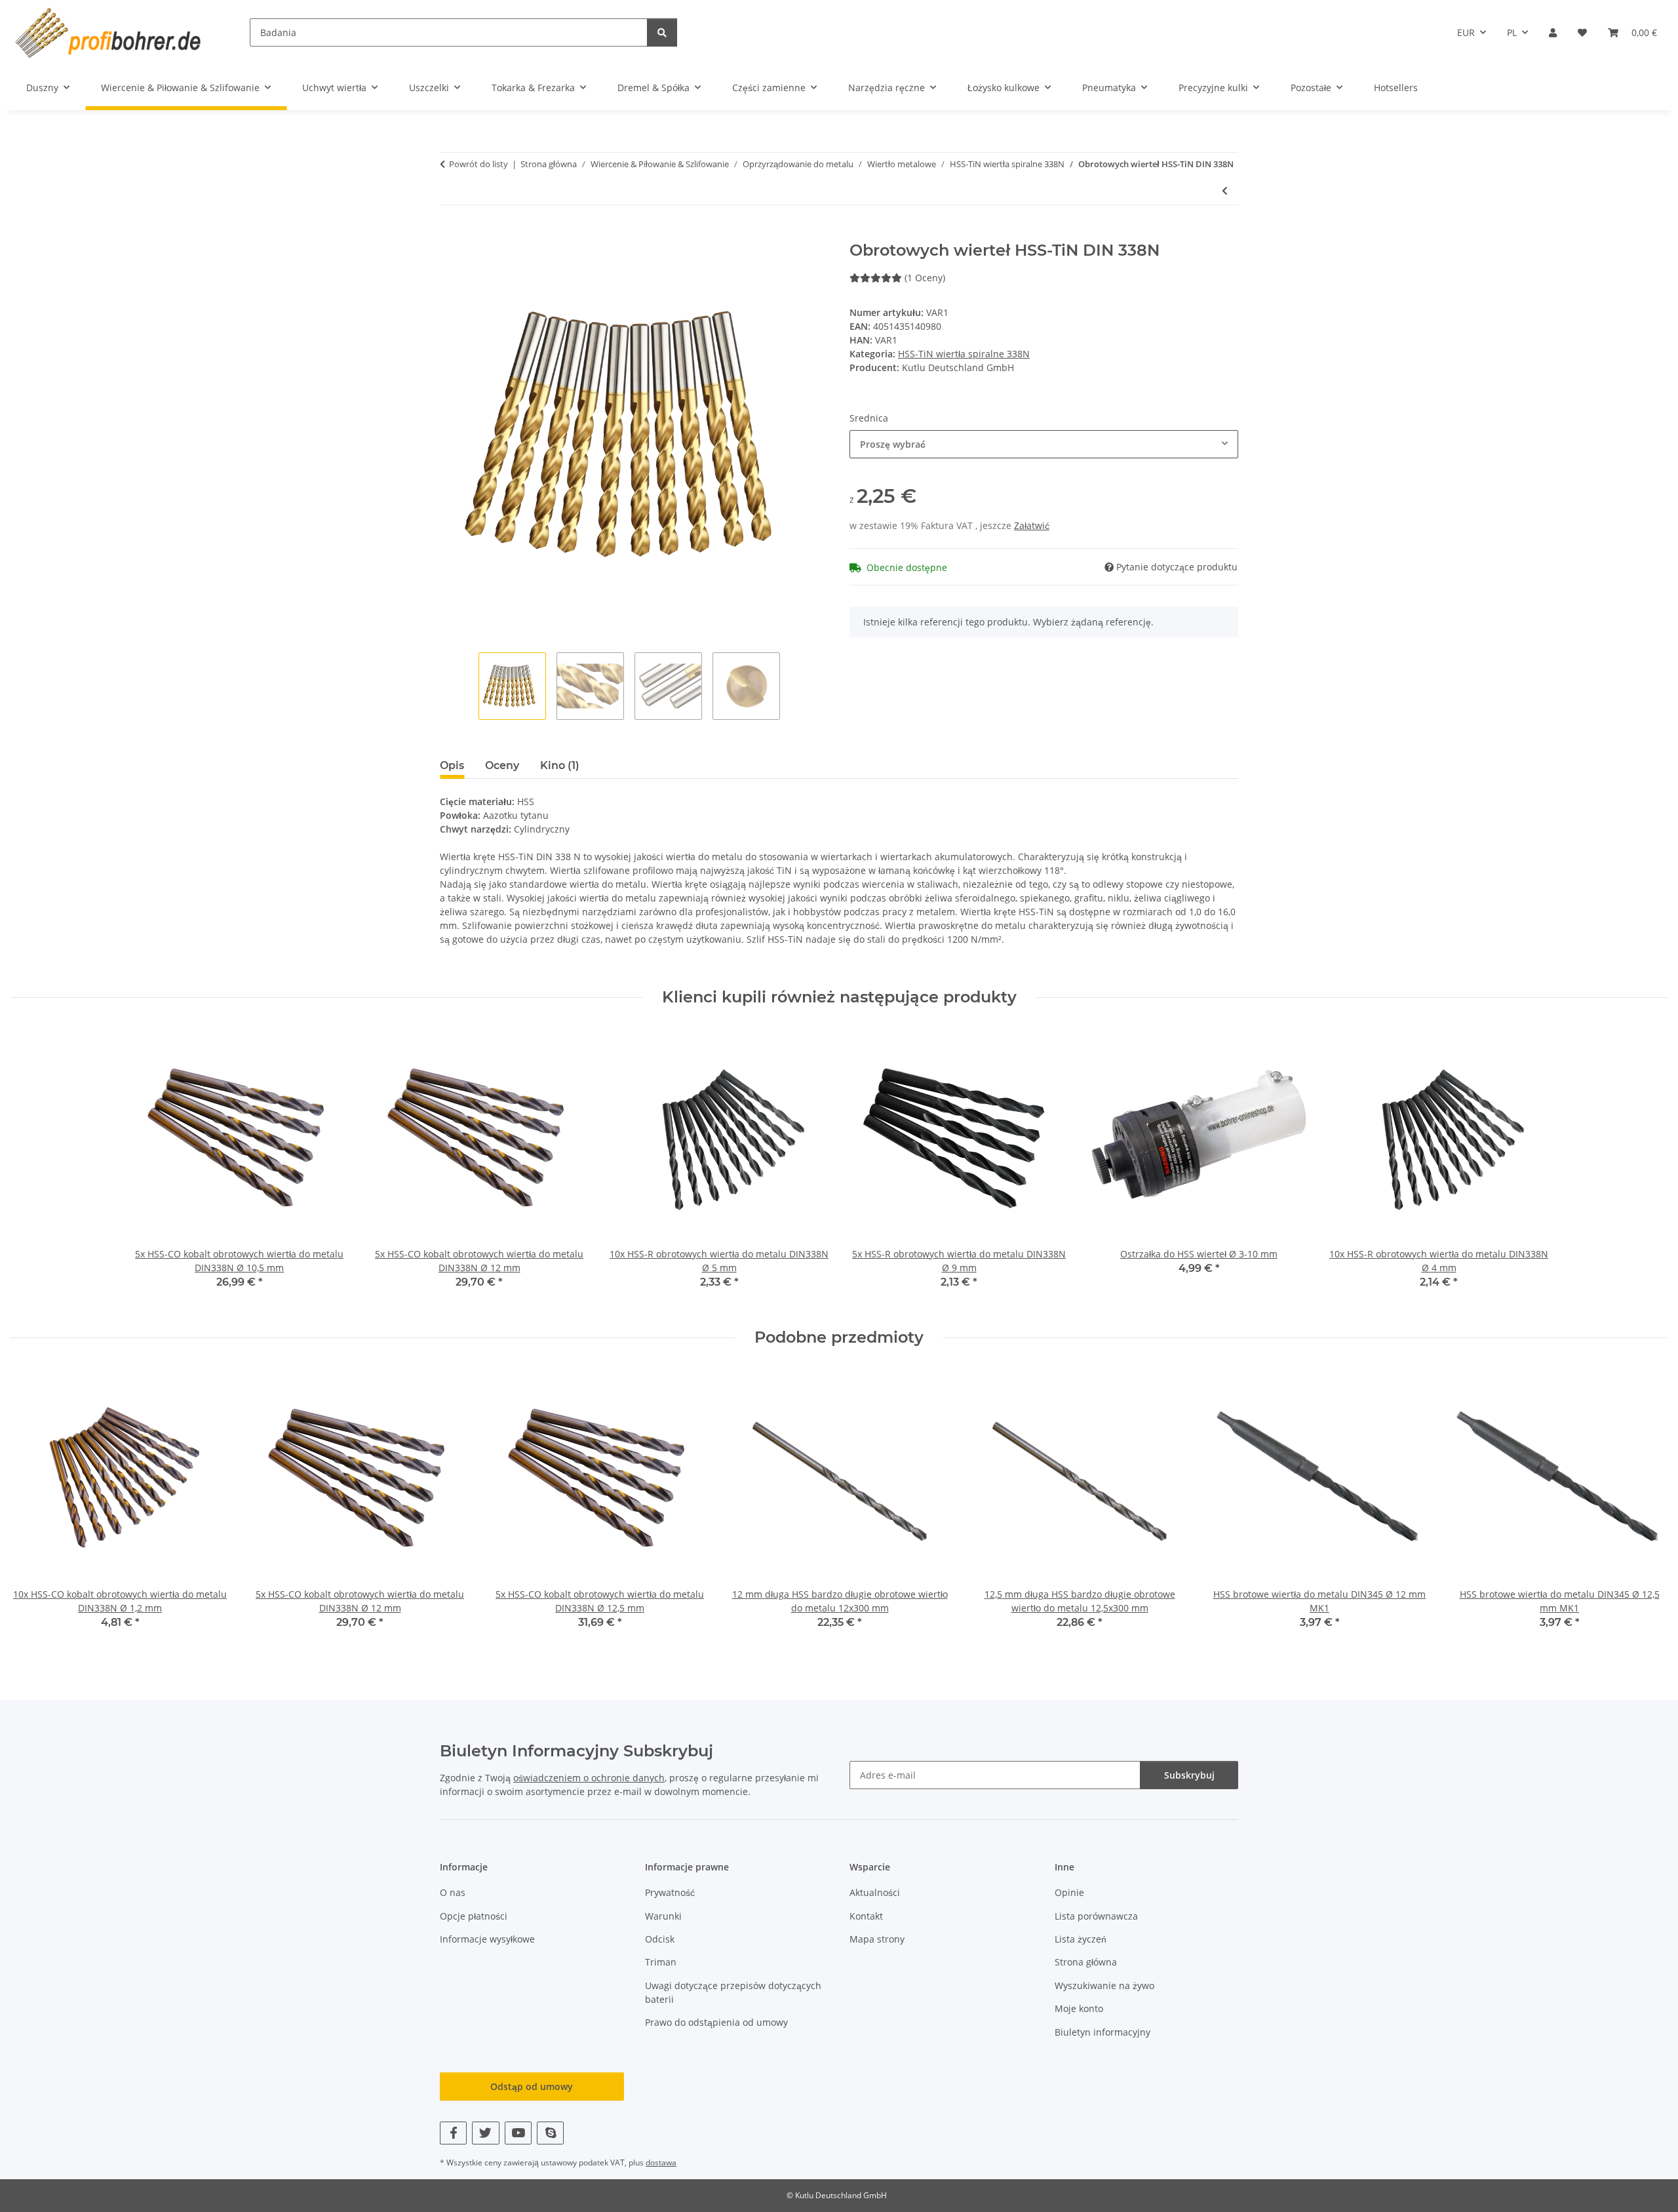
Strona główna (1086, 1962)
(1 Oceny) (925, 278)
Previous (32, 1508)
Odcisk (660, 1939)
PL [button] (1512, 32)
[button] (1553, 32)
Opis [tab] (452, 765)
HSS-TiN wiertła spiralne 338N (964, 354)
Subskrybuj (1189, 1775)
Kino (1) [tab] (560, 765)
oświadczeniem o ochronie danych (589, 1778)
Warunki (663, 1916)
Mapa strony (877, 1939)
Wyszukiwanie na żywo (1104, 1985)
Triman (661, 1962)
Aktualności (875, 1892)
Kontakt (866, 1916)
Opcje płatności (474, 1916)
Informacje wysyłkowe (487, 1939)
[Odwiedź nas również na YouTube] (518, 2133)
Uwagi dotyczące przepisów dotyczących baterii (733, 1992)
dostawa (661, 2163)
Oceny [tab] (502, 765)
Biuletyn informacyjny (1102, 2032)
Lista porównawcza (1096, 1916)
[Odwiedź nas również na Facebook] (453, 2133)
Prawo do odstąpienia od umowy (716, 2022)
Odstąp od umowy (532, 2086)
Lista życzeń (1081, 1939)
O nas (453, 1892)
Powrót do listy (478, 164)
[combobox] (1044, 444)
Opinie (1069, 1892)
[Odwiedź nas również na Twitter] (485, 2133)
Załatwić (1032, 525)
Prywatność (670, 1892)
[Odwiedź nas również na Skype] (550, 2133)
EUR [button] (1466, 32)
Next (1646, 1508)
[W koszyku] (450, 234)
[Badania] (662, 32)
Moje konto (1079, 2008)
